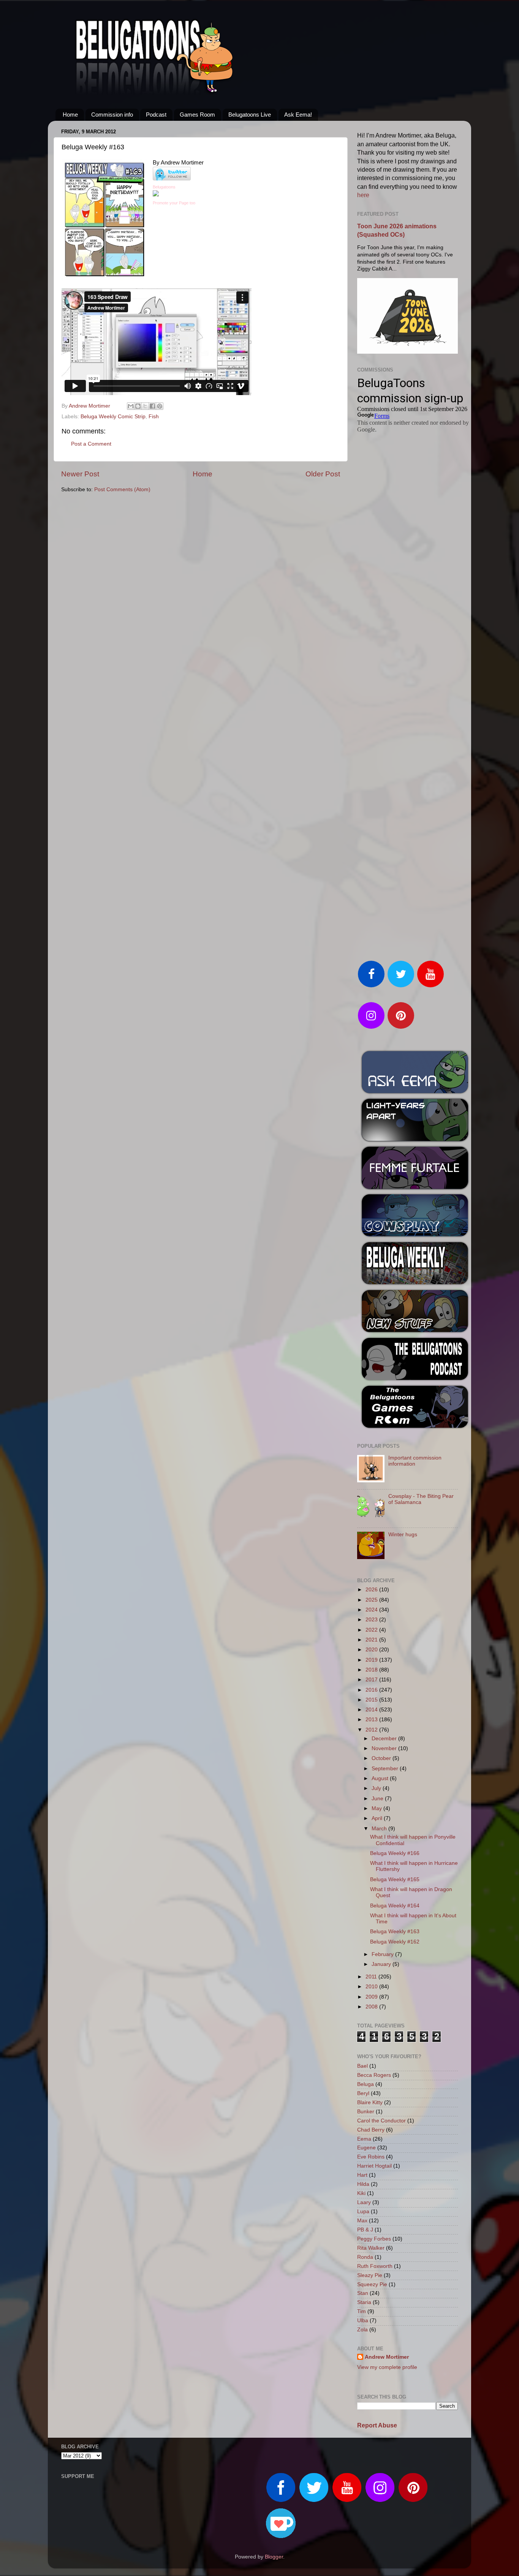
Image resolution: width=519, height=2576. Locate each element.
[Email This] (131, 406)
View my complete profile (387, 2367)
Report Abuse (377, 2425)
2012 (372, 1730)
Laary (364, 2202)
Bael (362, 2066)
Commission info (112, 115)
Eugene (366, 2148)
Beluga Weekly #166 (395, 1853)
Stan (363, 2293)
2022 (372, 1630)
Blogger (274, 2557)
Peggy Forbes (374, 2239)
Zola (362, 2330)
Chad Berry (371, 2130)
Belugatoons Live (250, 115)
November (385, 1748)
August (381, 1778)
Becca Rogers (374, 2075)
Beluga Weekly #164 (395, 1906)
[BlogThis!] (138, 406)
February (383, 1954)
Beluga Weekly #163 (395, 1932)
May (377, 1808)
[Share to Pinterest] (160, 406)
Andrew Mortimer (387, 2357)
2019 (372, 1660)
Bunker (366, 2112)
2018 (372, 1670)
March (380, 1829)
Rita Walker (371, 2248)
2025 (372, 1600)
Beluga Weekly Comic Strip (113, 417)
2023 (372, 1620)
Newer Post (80, 474)
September (386, 1769)
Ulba (363, 2321)
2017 (372, 1680)
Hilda (363, 2184)
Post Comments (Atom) (122, 489)
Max (362, 2221)
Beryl (363, 2093)
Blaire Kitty (370, 2102)
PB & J (365, 2230)
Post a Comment (91, 444)
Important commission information (415, 1461)
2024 (372, 1610)
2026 (372, 1590)
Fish (154, 417)
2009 (372, 1997)
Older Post (323, 474)
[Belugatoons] (156, 195)
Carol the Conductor (381, 2121)
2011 (372, 1977)
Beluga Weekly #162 (395, 1942)
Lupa (363, 2212)
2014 (372, 1710)
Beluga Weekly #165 (395, 1879)
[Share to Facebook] (152, 406)
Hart (362, 2175)
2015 (372, 1700)
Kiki (361, 2193)
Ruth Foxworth (375, 2266)
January (382, 1964)
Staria (364, 2302)
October (382, 1758)
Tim (362, 2311)
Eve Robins (371, 2157)
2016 (372, 1690)
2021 (372, 1640)
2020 (372, 1650)
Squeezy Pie (372, 2284)
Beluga (366, 2084)
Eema (364, 2139)
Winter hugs (403, 1535)
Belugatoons (164, 187)
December (385, 1739)
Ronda (365, 2257)
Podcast (156, 115)
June (378, 1799)
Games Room (197, 115)
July (377, 1788)
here (363, 195)
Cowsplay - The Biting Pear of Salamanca (421, 1499)
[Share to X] (145, 406)
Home (70, 115)
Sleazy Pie (370, 2275)
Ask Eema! (298, 115)
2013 (372, 1720)
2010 (372, 1987)
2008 (372, 2007)
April (378, 1818)
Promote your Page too (174, 203)
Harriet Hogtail (374, 2166)
